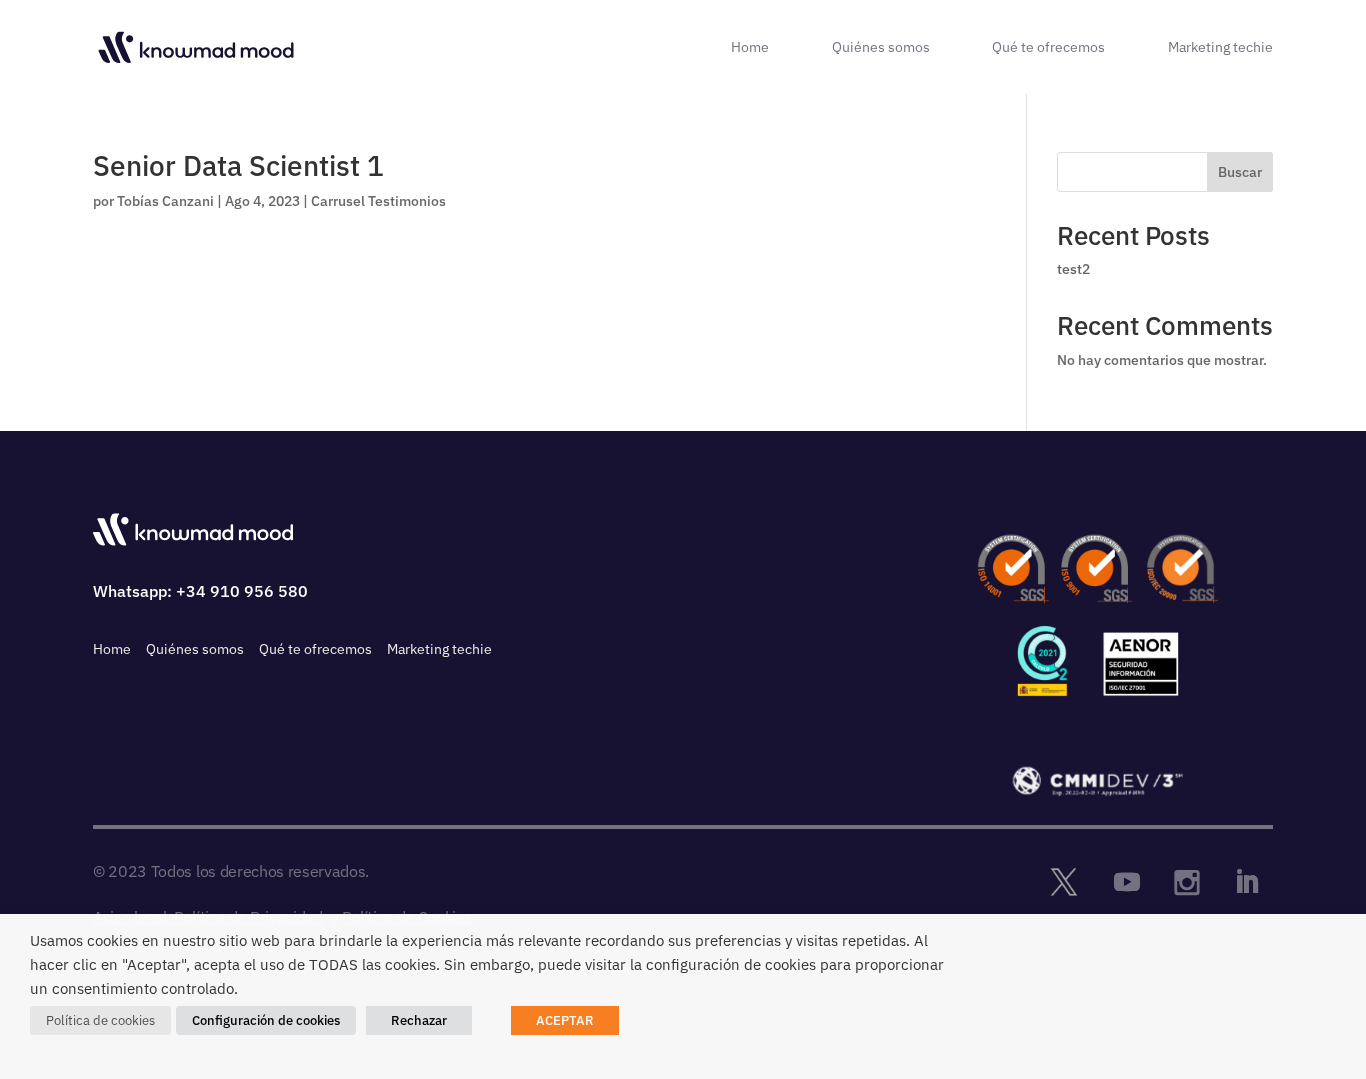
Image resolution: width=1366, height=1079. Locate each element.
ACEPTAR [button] (565, 1020)
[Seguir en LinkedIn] (1247, 882)
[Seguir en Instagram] (1187, 882)
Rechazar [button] (419, 1020)
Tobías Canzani (165, 201)
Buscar (1240, 172)
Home (750, 48)
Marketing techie (1220, 48)
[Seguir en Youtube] (1127, 882)
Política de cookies (100, 1020)
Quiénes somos (881, 48)
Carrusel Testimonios (378, 201)
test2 (1073, 269)
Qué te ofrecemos (1048, 48)
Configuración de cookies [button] (266, 1020)
